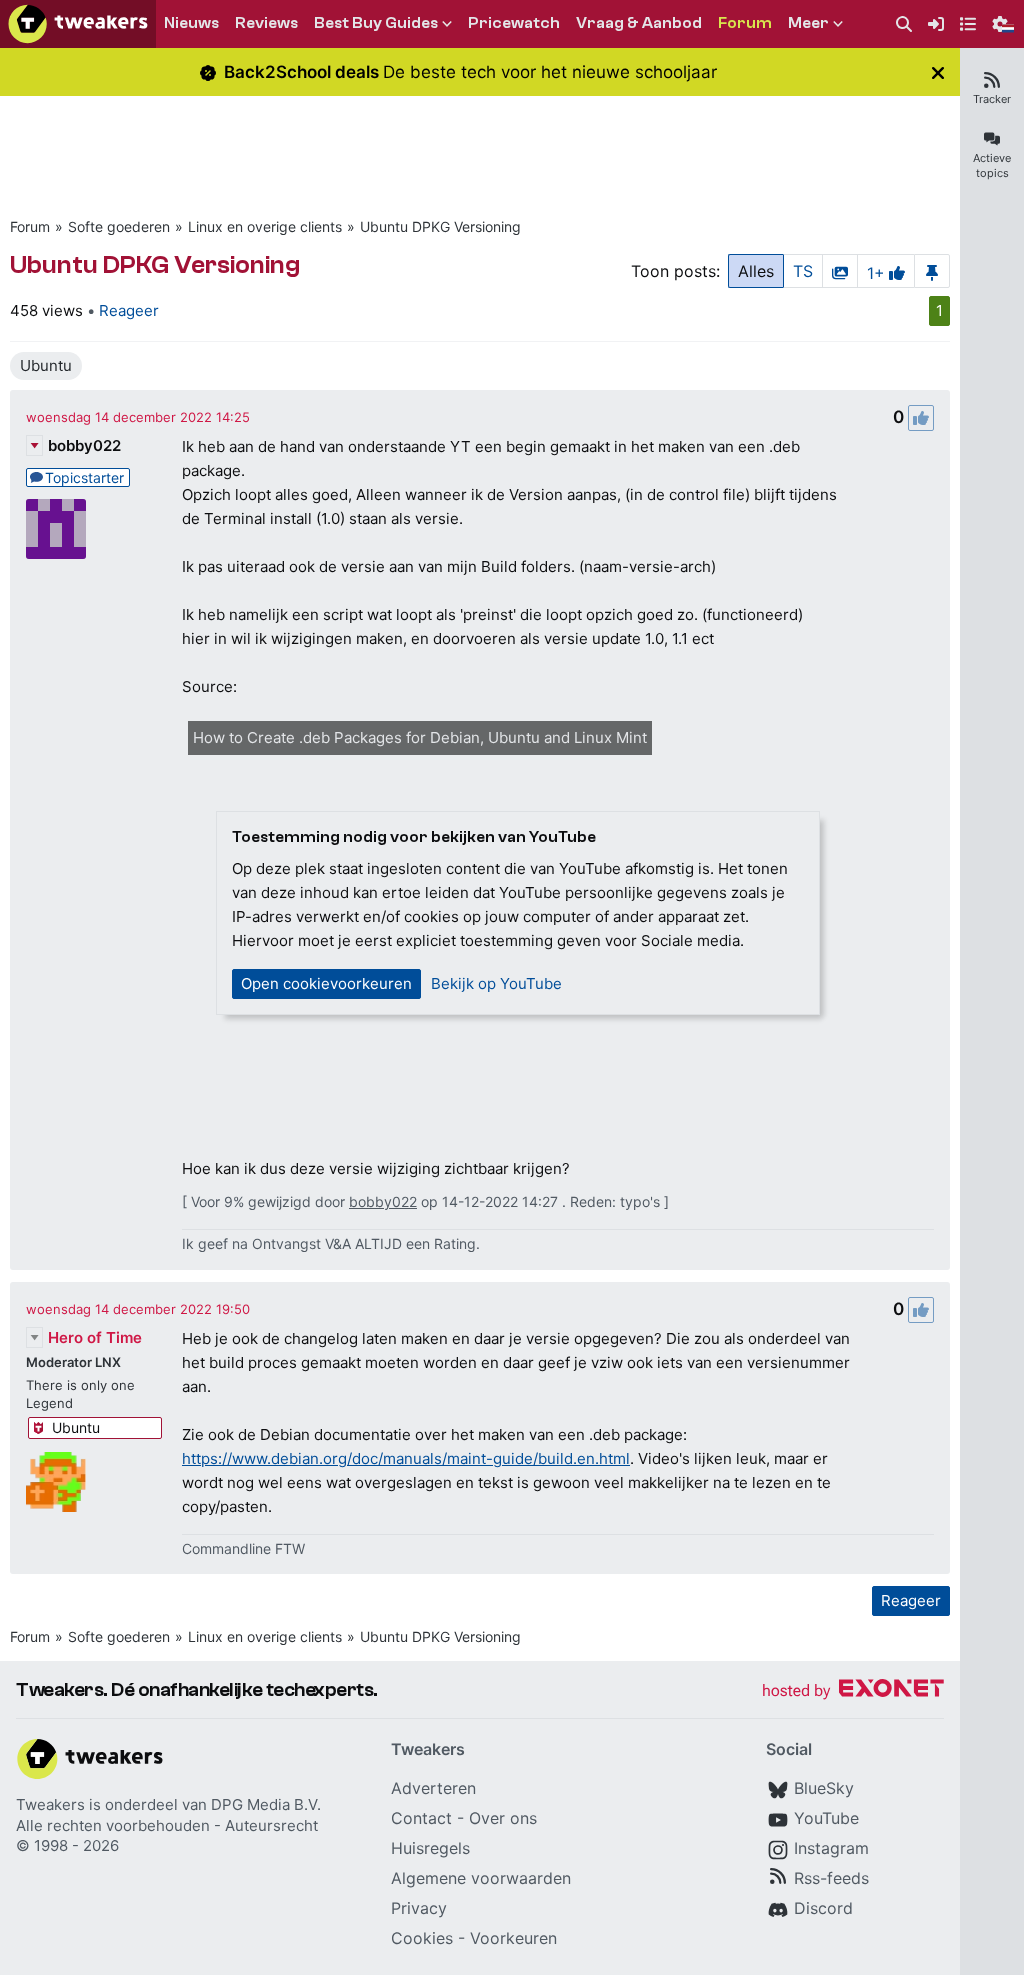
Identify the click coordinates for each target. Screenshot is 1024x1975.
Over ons (503, 1818)
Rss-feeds (831, 1878)
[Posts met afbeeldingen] (840, 271)
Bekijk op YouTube (496, 983)
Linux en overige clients (265, 226)
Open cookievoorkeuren (326, 983)
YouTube (826, 1818)
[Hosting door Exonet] (853, 1691)
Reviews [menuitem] (266, 23)
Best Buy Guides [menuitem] (376, 23)
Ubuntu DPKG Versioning (440, 226)
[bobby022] (56, 529)
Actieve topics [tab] (992, 165)
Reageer (129, 310)
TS (803, 271)
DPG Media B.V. (266, 1804)
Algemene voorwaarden (481, 1878)
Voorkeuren (513, 1938)
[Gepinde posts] (932, 271)
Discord (823, 1908)
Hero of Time (95, 1337)
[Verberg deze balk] (938, 72)
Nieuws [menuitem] (191, 23)
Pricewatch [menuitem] (514, 23)
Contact (421, 1818)
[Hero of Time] (56, 1482)
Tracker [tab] (992, 99)
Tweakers (50, 1804)
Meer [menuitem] (808, 23)
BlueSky (824, 1788)
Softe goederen (119, 226)
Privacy (419, 1908)
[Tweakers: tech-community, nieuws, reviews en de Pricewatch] (78, 24)
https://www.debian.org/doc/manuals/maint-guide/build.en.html (406, 1458)
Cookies (422, 1938)
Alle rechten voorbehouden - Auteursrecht (167, 1825)
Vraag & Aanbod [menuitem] (639, 23)
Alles (756, 271)
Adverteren (433, 1788)
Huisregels (430, 1848)
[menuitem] (904, 24)
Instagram (831, 1848)
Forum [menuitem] (745, 23)
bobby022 (84, 445)
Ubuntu (46, 365)
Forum (30, 226)
